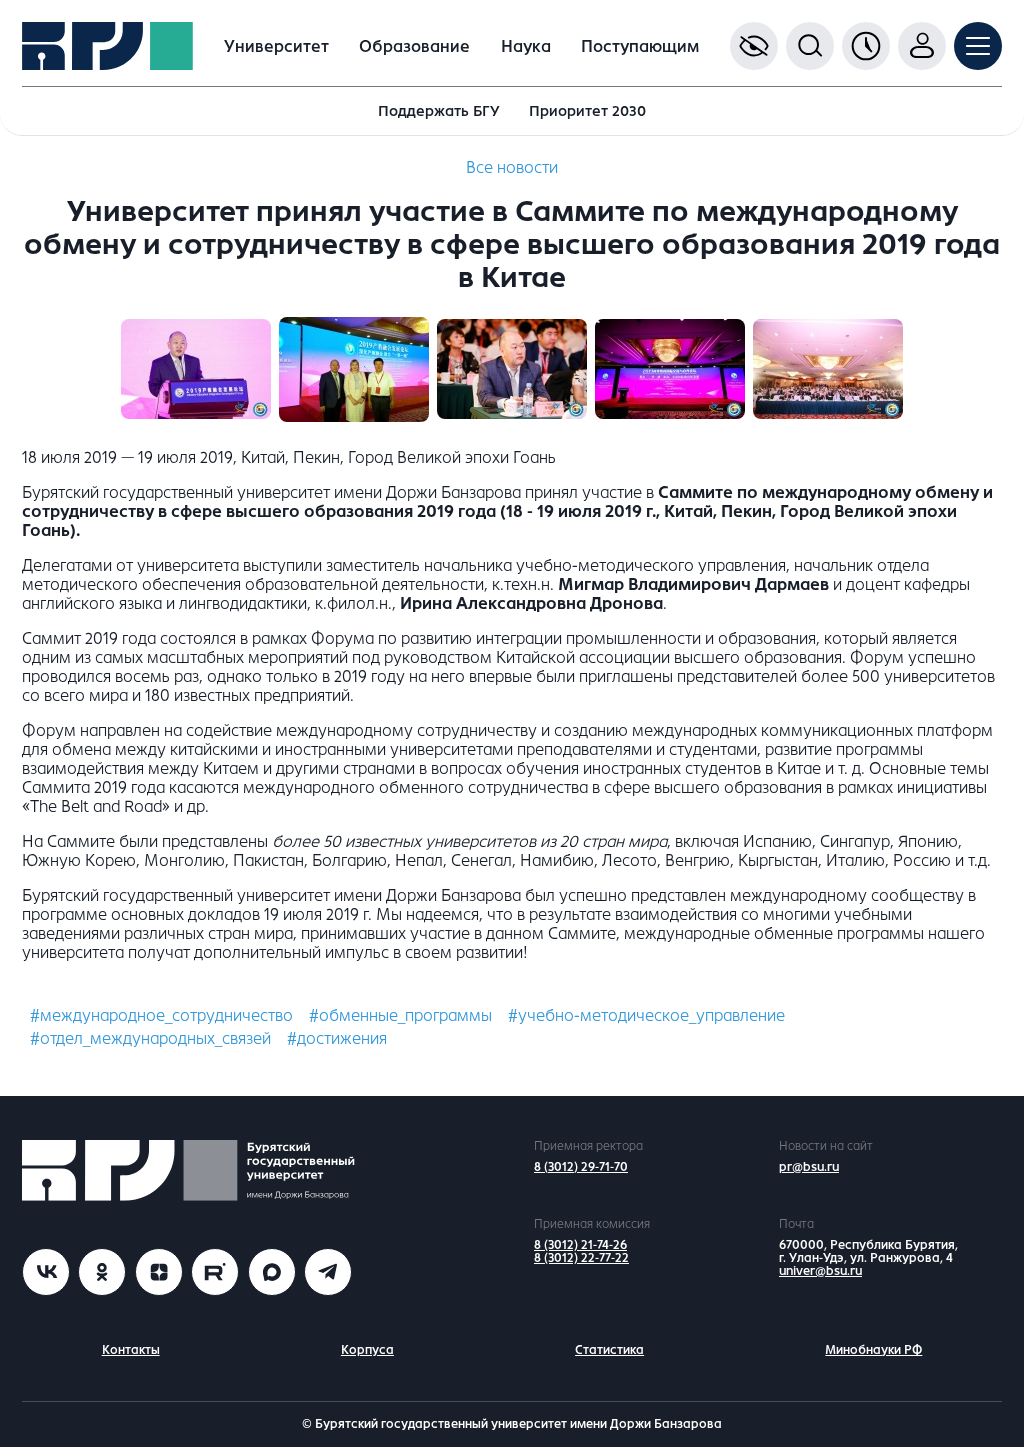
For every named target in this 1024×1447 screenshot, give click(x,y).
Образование (414, 46)
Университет (276, 46)
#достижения (337, 1038)
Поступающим (640, 46)
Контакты (131, 1350)
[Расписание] (866, 46)
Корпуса (367, 1350)
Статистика (609, 1350)
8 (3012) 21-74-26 (580, 1245)
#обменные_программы (400, 1015)
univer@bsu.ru (820, 1271)
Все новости (512, 167)
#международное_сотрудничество (161, 1015)
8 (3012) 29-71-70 (581, 1167)
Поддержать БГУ (439, 111)
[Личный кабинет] (922, 46)
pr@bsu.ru (809, 1167)
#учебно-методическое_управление (646, 1015)
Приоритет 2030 (587, 111)
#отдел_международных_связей (150, 1038)
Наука (526, 46)
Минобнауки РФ (873, 1350)
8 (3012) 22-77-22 (581, 1258)
